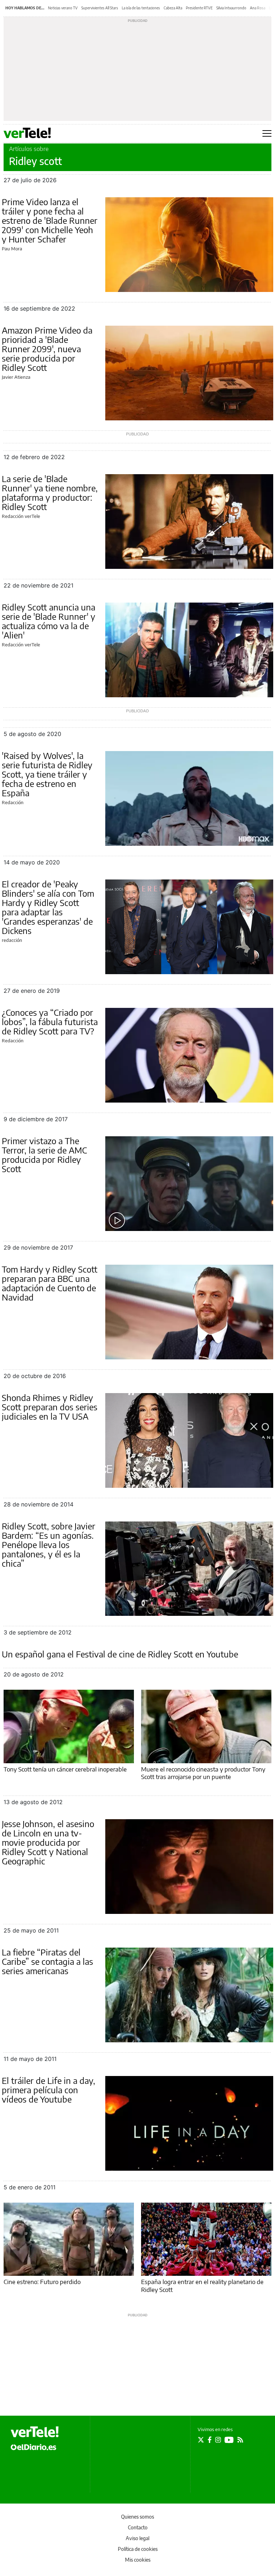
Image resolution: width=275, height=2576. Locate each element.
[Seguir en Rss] (240, 2440)
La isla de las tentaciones (141, 8)
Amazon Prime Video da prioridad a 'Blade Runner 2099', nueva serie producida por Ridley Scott (47, 349)
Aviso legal (137, 2538)
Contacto (138, 2527)
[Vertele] (35, 2432)
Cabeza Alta (173, 8)
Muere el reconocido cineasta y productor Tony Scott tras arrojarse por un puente (203, 1773)
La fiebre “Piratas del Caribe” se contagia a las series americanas (47, 1961)
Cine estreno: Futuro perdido (42, 2282)
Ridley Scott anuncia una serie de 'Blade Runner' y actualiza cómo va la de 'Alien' (49, 621)
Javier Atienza (16, 377)
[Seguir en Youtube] (229, 2440)
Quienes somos (137, 2517)
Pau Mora (12, 249)
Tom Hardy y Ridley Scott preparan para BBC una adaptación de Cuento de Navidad (50, 1283)
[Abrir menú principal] (267, 133)
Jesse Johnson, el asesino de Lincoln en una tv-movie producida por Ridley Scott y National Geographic (48, 1842)
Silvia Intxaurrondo (231, 8)
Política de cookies (138, 2549)
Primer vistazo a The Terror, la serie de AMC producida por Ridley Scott (44, 1155)
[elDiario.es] (33, 2447)
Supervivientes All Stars (100, 8)
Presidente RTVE (199, 8)
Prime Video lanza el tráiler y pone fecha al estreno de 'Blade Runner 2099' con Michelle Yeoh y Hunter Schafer (50, 220)
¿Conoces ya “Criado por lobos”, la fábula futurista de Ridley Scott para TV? (50, 1022)
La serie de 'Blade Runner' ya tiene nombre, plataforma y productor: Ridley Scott (50, 492)
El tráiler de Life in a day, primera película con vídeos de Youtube (49, 2090)
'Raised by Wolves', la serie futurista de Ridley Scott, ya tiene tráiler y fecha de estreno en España (47, 774)
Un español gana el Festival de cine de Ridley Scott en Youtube (120, 1654)
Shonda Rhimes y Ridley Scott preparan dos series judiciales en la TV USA (50, 1407)
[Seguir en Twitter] (201, 2440)
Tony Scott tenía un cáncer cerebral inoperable (65, 1769)
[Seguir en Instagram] (218, 2440)
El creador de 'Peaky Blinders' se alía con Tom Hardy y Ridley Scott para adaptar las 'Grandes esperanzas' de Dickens (48, 907)
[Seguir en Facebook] (210, 2440)
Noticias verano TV (63, 8)
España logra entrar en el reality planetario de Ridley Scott (202, 2285)
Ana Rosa (258, 8)
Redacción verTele (21, 516)
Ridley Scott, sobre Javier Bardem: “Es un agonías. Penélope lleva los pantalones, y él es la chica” (49, 1544)
